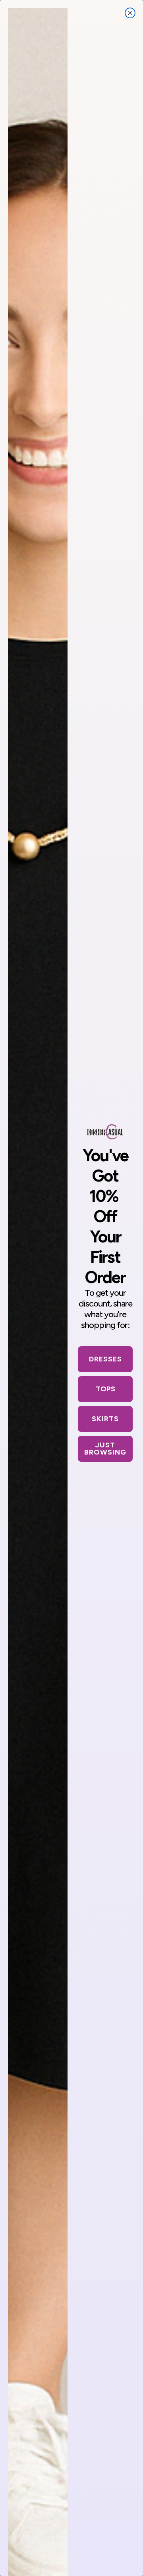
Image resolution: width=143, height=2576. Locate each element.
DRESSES (105, 1359)
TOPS (105, 1389)
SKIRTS (105, 1419)
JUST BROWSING (105, 1449)
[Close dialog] (130, 13)
